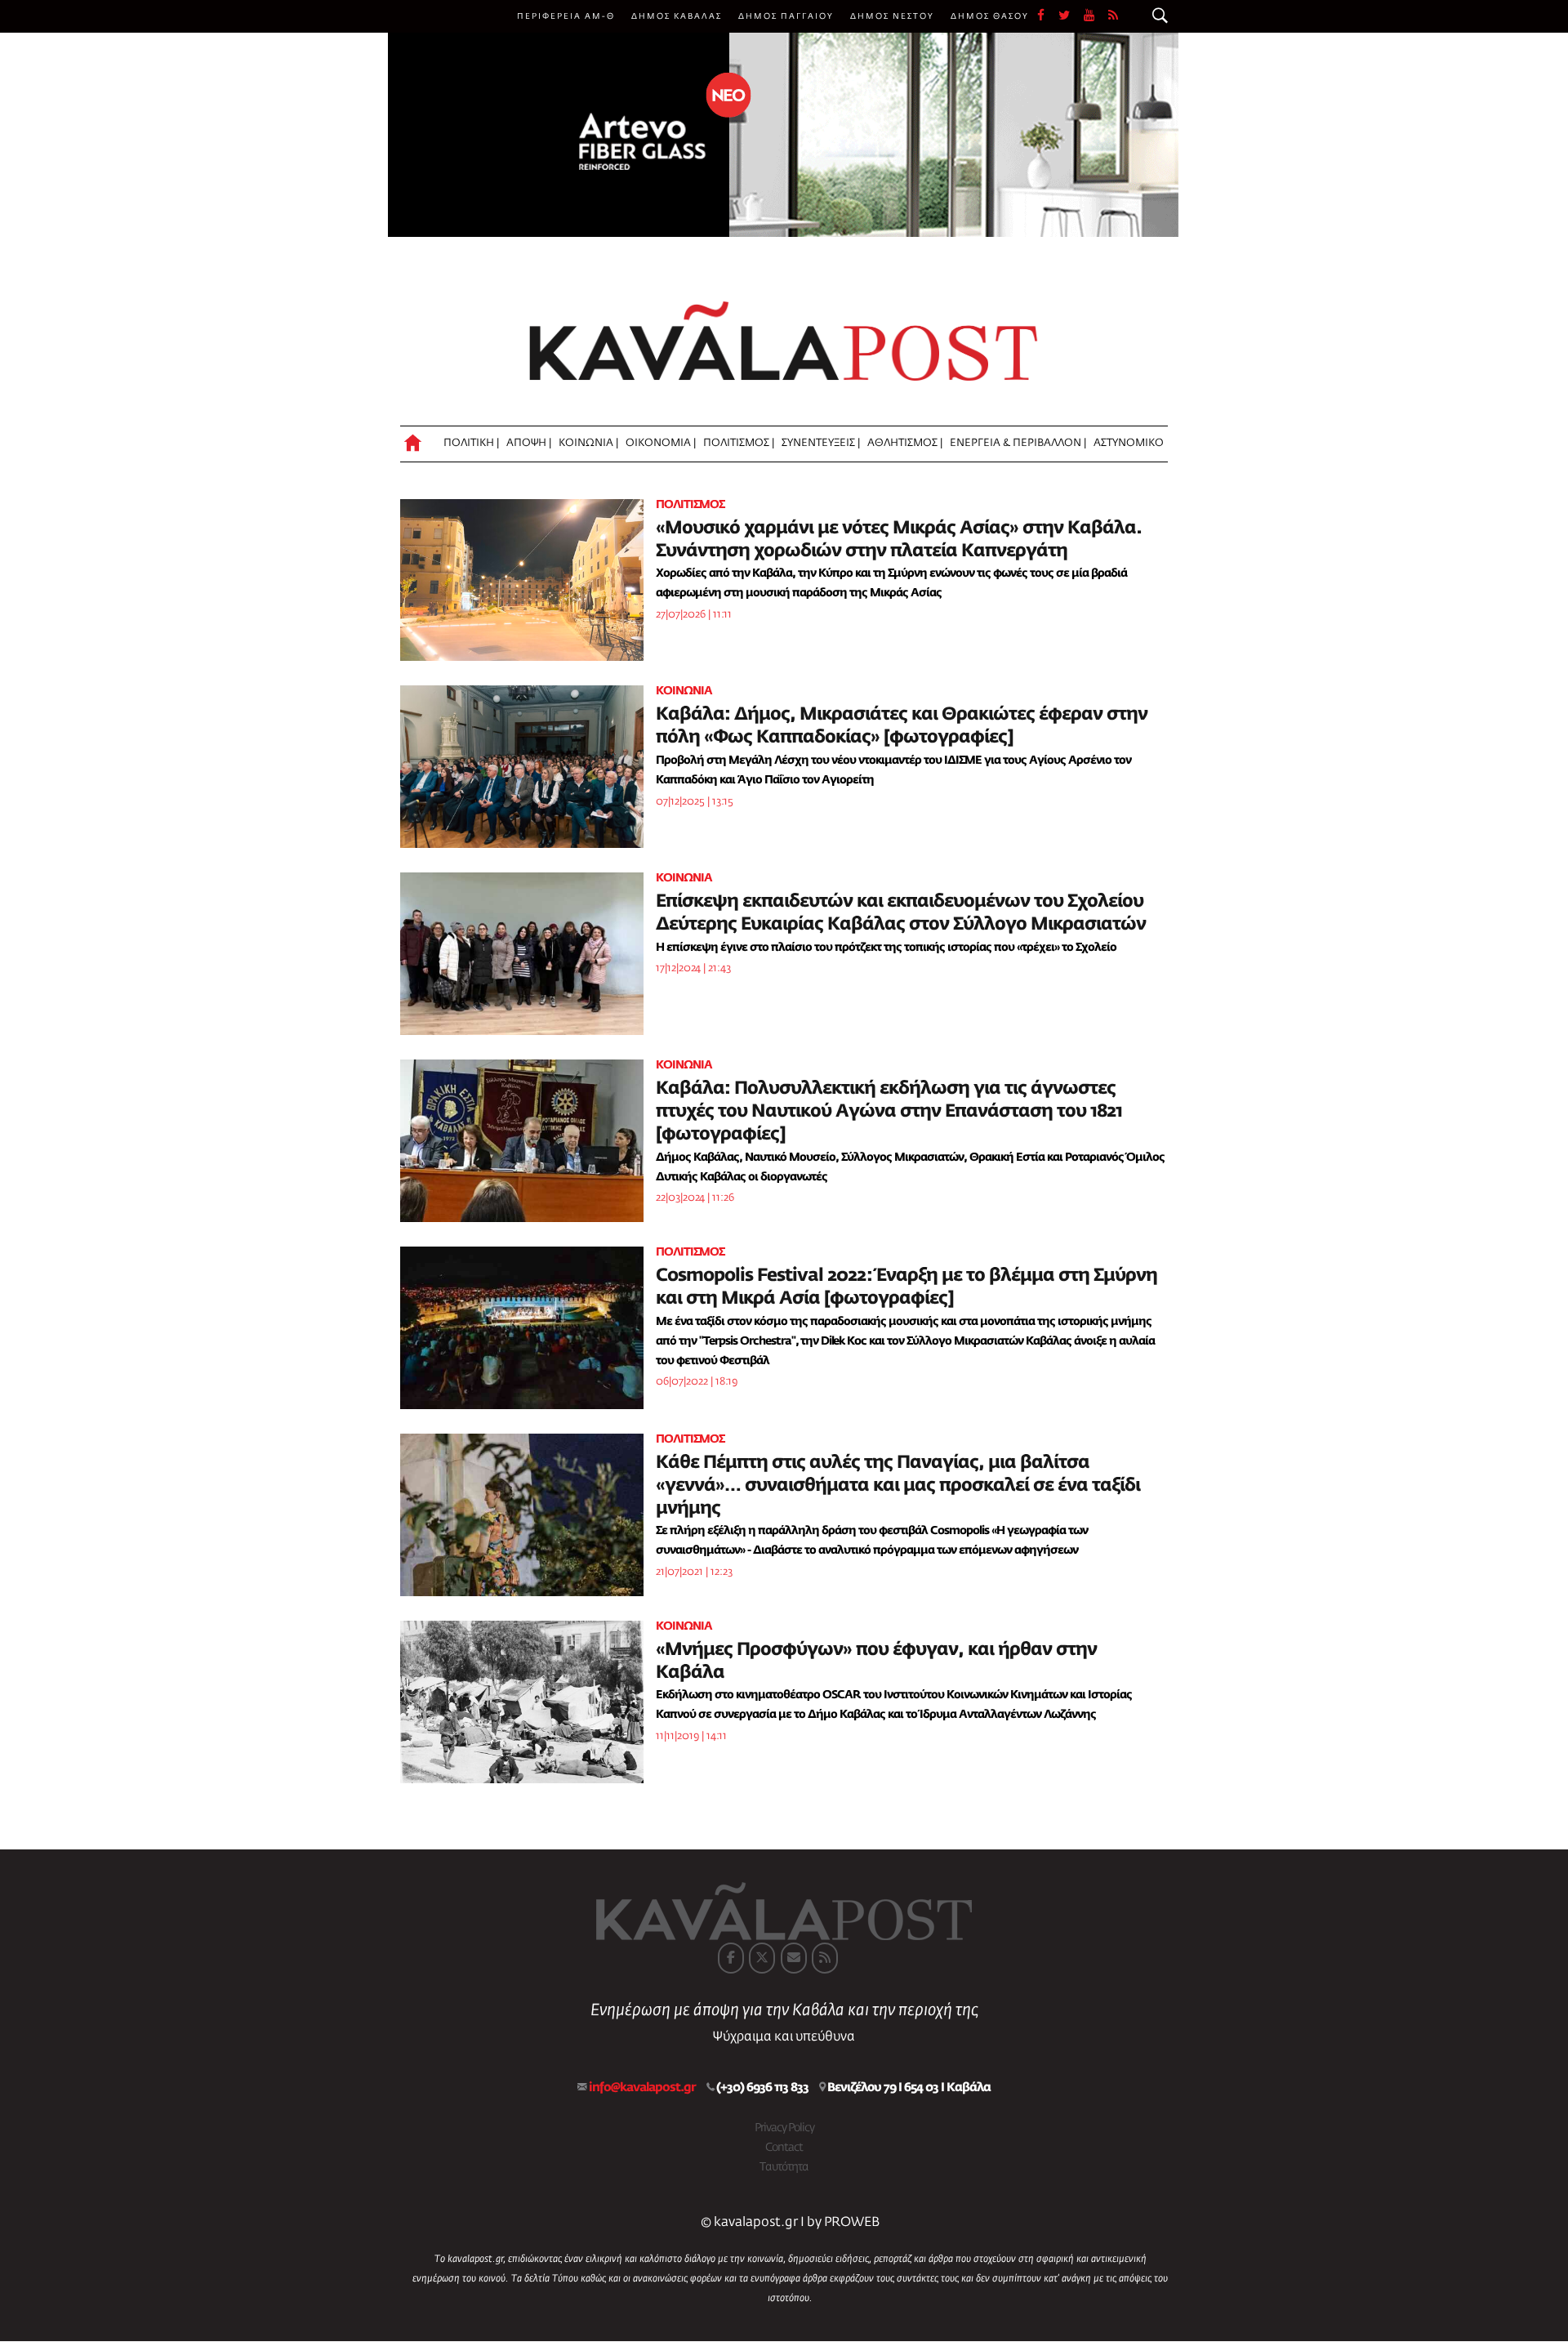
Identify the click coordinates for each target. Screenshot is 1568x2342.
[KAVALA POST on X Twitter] (762, 1958)
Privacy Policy (784, 2128)
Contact (784, 2148)
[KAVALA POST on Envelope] (794, 1958)
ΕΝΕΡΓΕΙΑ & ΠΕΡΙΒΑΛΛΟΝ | (1018, 443)
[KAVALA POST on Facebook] (731, 1958)
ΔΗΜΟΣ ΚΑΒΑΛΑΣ (677, 16)
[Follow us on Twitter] (1071, 16)
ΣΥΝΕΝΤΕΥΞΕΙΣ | (821, 443)
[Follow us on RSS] (1114, 16)
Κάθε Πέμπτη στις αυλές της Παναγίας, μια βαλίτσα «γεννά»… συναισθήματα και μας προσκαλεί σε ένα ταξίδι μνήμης (898, 1486)
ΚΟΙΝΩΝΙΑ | (588, 443)
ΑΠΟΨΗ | (529, 443)
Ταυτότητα (784, 2167)
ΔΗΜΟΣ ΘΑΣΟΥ (990, 16)
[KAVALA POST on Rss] (825, 1958)
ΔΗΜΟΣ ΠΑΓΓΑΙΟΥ (786, 16)
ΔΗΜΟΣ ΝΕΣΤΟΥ (892, 16)
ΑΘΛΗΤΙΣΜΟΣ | (905, 443)
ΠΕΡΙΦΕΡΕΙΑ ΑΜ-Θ (566, 16)
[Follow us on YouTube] (1096, 16)
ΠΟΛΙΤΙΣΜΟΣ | (739, 443)
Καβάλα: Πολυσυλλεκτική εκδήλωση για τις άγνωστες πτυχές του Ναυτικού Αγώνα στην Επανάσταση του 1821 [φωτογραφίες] (889, 1112)
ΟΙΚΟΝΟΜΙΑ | (661, 443)
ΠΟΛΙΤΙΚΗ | (471, 443)
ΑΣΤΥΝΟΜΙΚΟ (1129, 443)
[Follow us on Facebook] (1048, 16)
